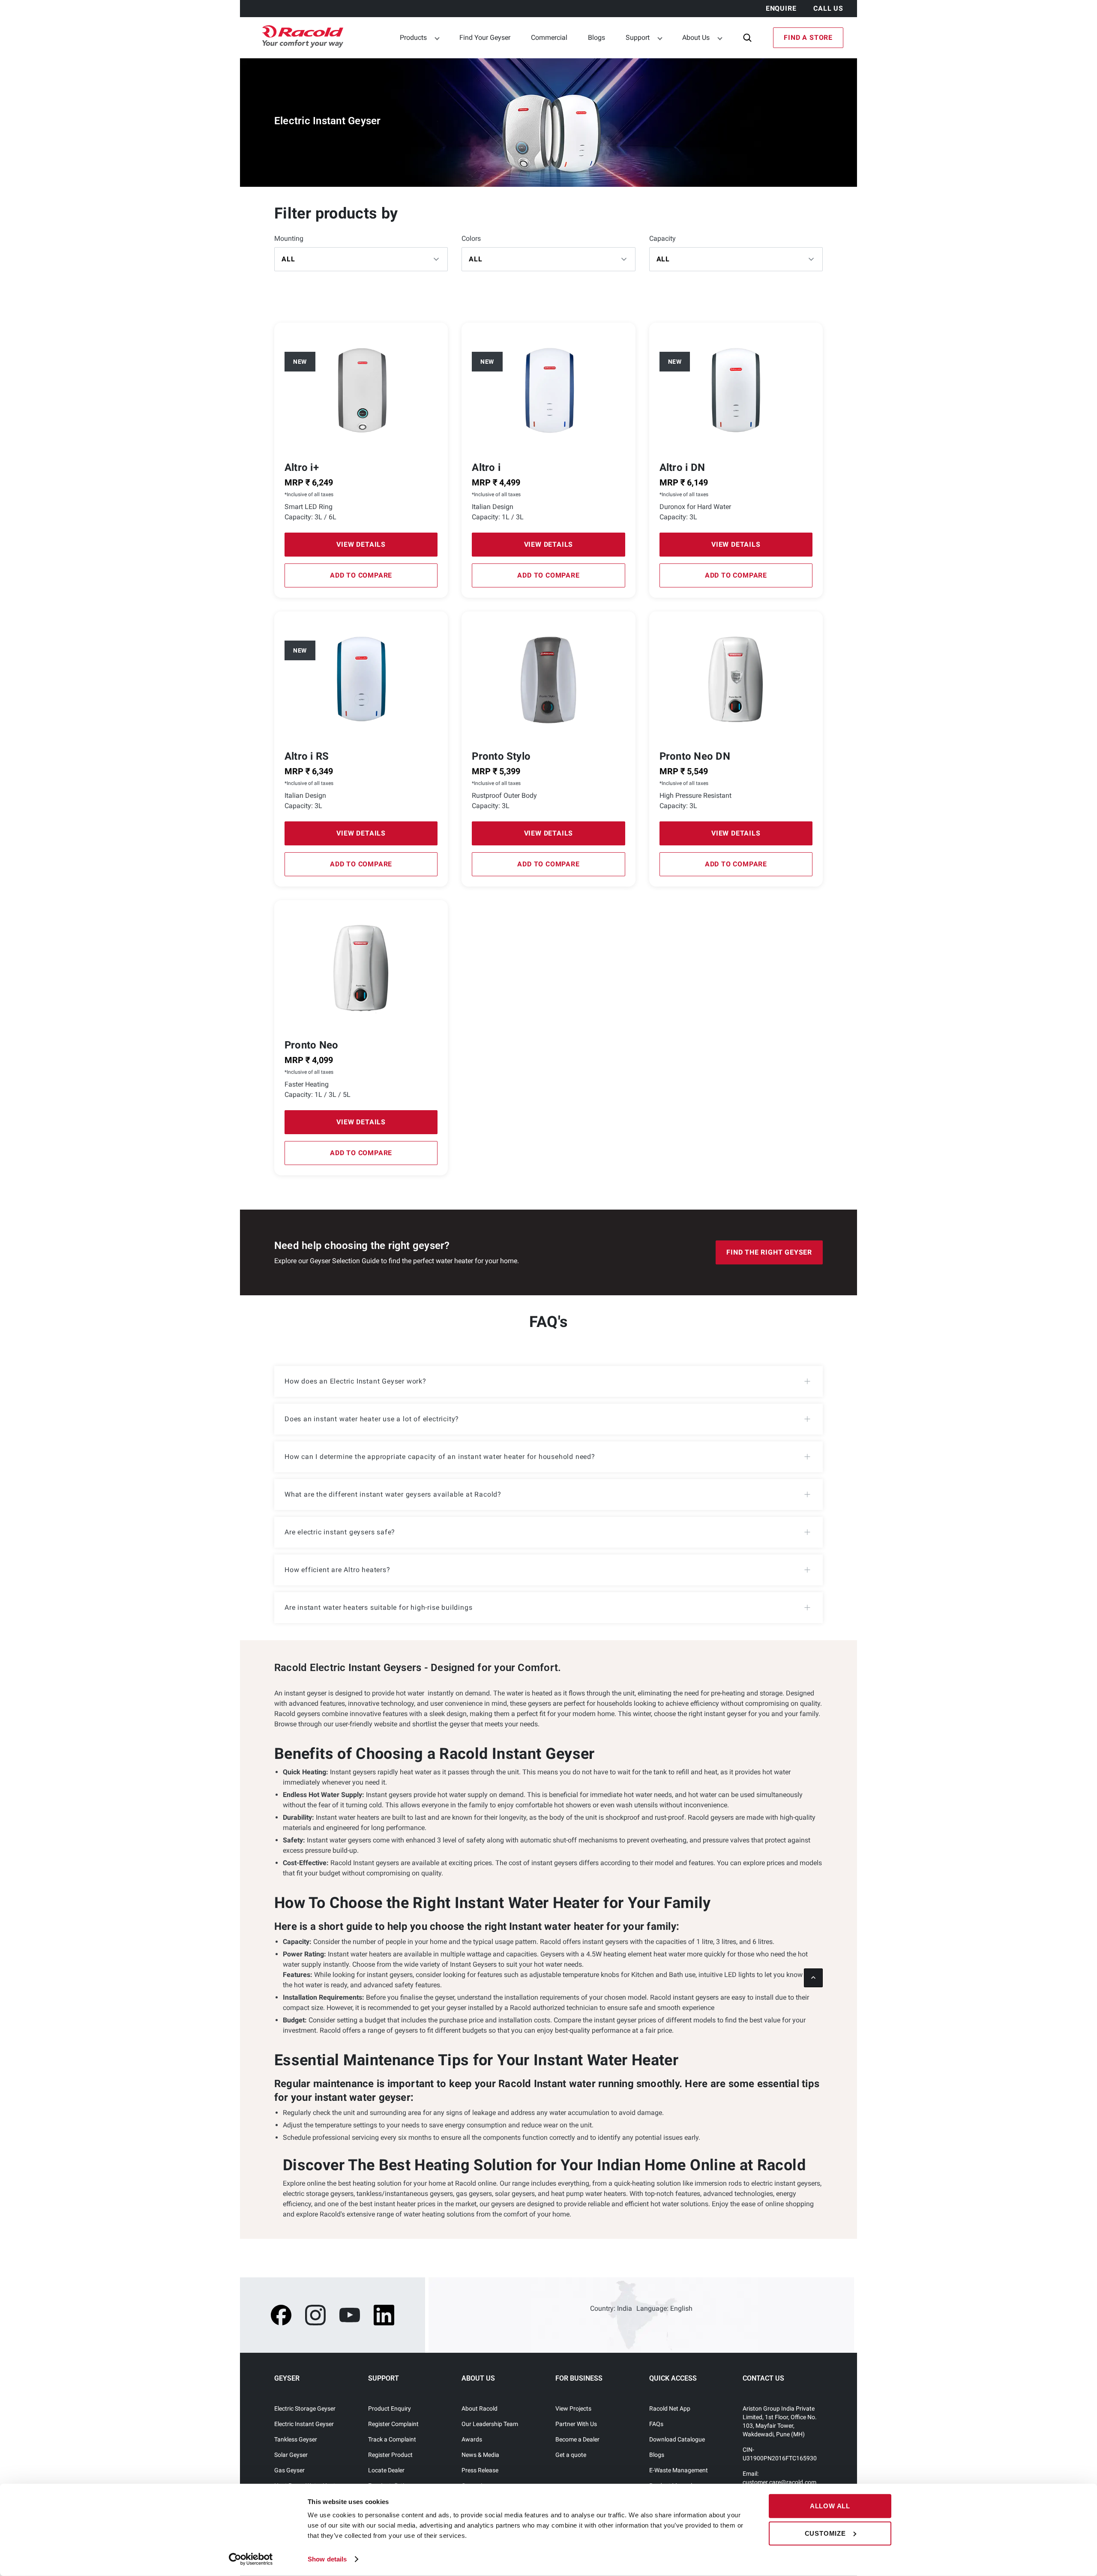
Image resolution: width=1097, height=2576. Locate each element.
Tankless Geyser (296, 2439)
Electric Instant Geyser (304, 2424)
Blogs (596, 37)
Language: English (664, 2308)
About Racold (480, 2408)
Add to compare (361, 575)
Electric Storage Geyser (305, 2408)
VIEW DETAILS (361, 544)
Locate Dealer (386, 2470)
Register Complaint (393, 2424)
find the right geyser (769, 1252)
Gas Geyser (289, 2470)
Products (413, 37)
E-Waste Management (679, 2470)
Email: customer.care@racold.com (779, 2478)
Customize (825, 2533)
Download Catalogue (677, 2439)
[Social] (281, 2315)
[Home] (298, 38)
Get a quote (571, 2455)
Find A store (808, 37)
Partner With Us (576, 2424)
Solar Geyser (291, 2455)
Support (638, 37)
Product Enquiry (390, 2408)
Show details (327, 2559)
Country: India (611, 2308)
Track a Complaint (392, 2439)
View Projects (573, 2408)
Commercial (549, 37)
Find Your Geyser (485, 37)
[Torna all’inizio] (813, 1978)
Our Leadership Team (490, 2424)
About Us (696, 37)
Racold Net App (670, 2408)
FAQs (656, 2424)
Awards (472, 2439)
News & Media (480, 2455)
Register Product (390, 2455)
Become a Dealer (577, 2439)
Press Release (480, 2470)
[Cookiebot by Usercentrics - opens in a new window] (251, 2559)
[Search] (747, 38)
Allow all (830, 2506)
